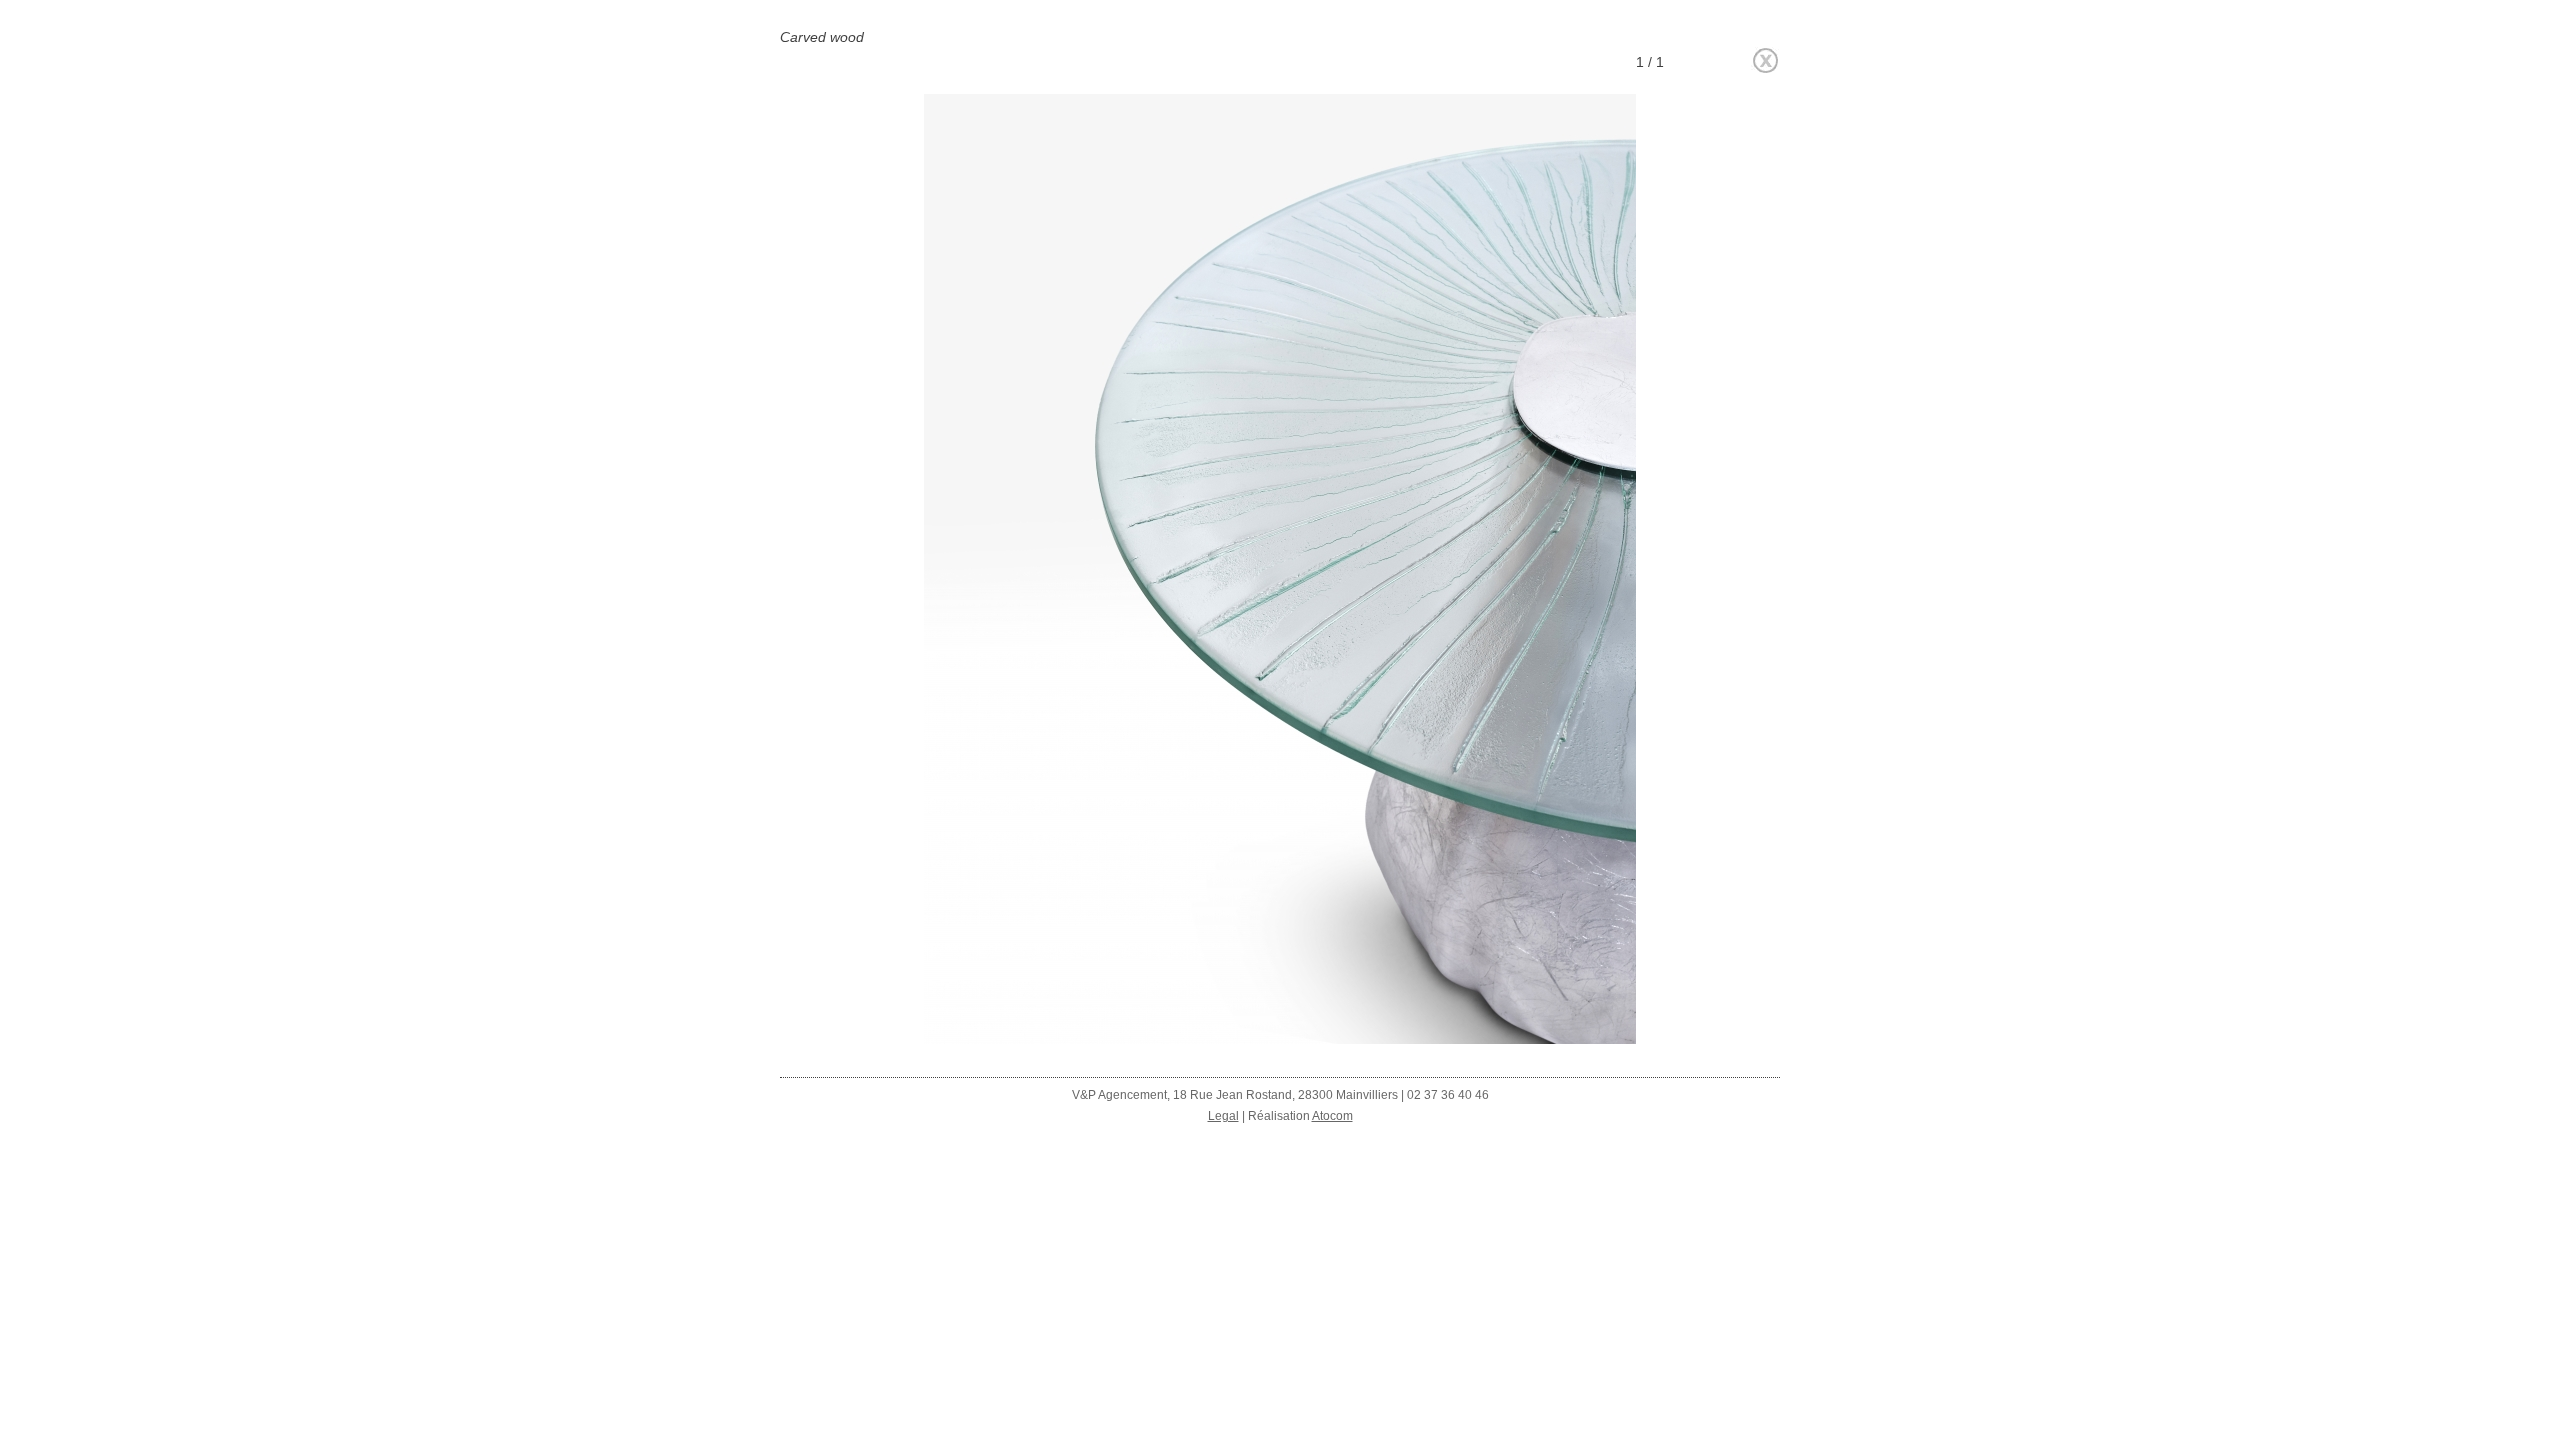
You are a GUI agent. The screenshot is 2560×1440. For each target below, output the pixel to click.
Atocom (1332, 1116)
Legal (1223, 1116)
